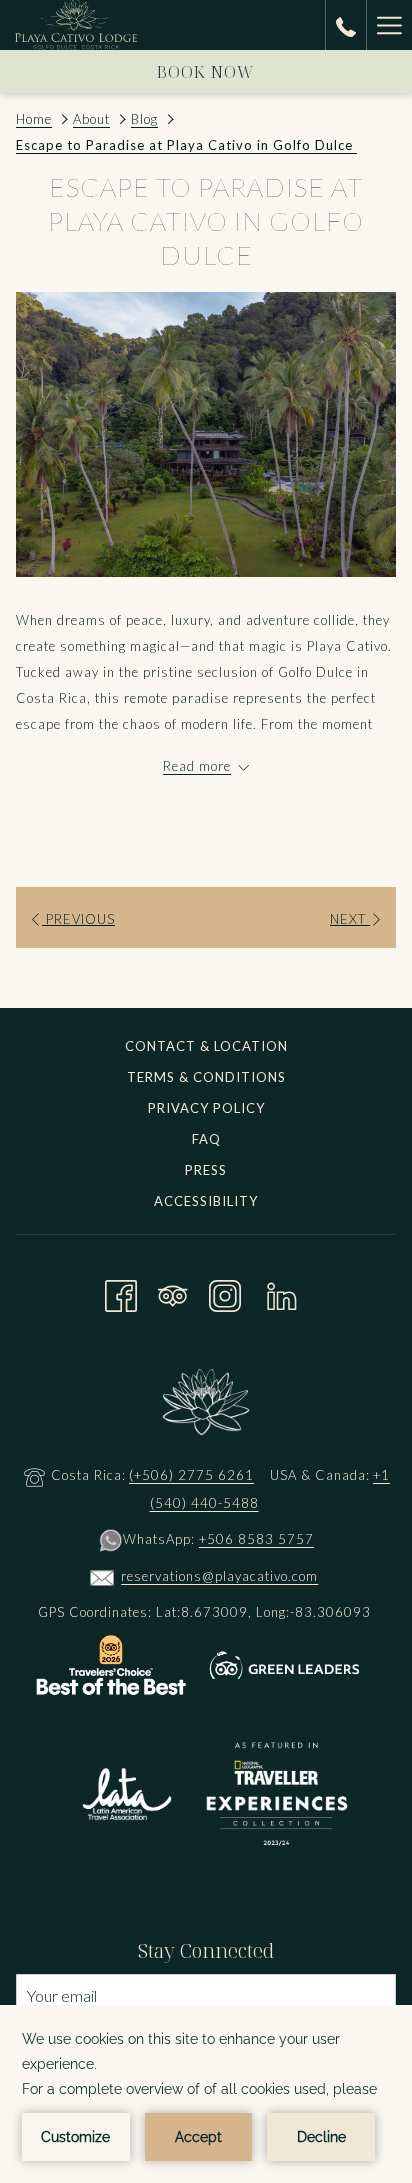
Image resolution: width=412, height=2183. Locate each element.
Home (34, 119)
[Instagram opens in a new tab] (225, 1292)
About (91, 119)
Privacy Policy (206, 1108)
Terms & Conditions (206, 1077)
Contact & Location (206, 1046)
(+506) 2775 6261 (191, 1475)
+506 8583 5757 (256, 1539)
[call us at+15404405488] (346, 24)
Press (206, 1170)
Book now (206, 72)
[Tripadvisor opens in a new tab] (173, 1292)
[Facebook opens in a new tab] (121, 1292)
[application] (206, 2094)
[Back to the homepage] (76, 25)
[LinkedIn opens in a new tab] (282, 1292)
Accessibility (206, 1201)
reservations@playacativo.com (219, 1576)
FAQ (206, 1139)
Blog (144, 119)
